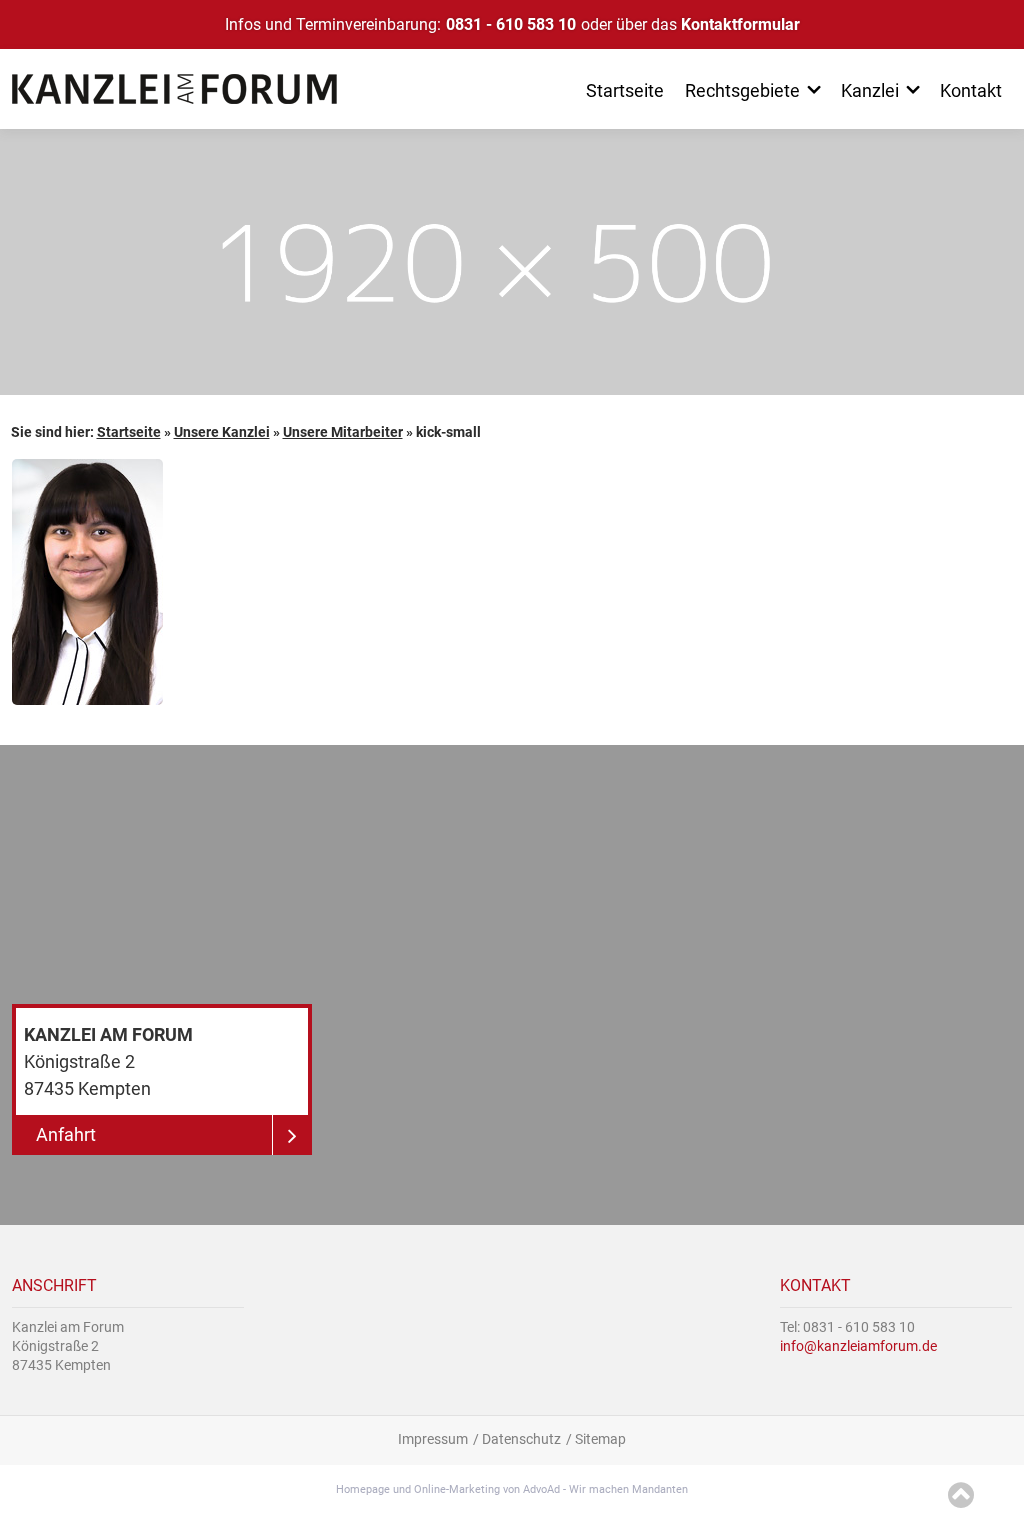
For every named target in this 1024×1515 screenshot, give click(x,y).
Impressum (433, 1439)
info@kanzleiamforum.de (858, 1346)
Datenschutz (521, 1439)
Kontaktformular (740, 24)
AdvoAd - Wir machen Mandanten (605, 1489)
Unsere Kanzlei (222, 432)
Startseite (129, 432)
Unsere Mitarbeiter (343, 432)
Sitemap (600, 1439)
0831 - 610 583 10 (511, 24)
